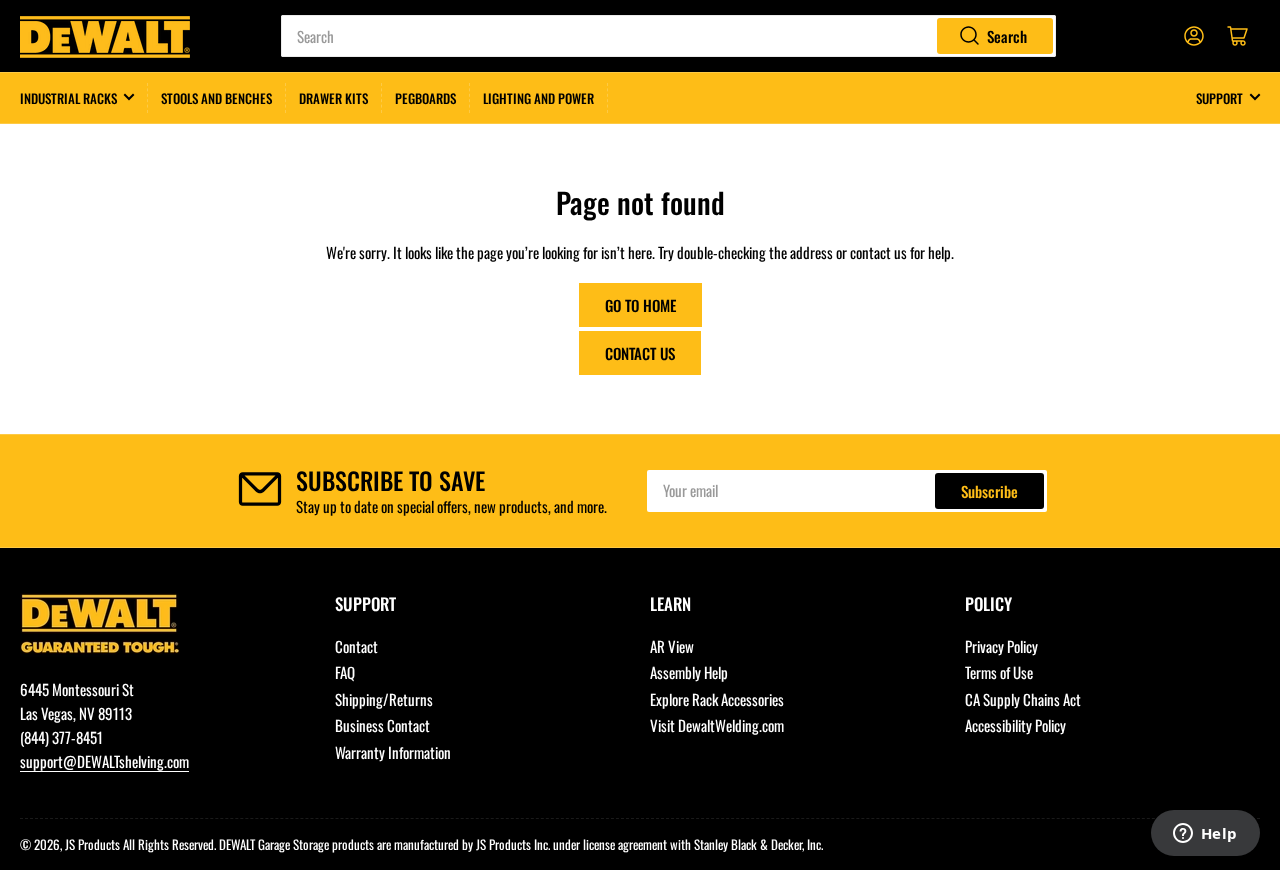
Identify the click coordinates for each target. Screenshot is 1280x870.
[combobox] (668, 36)
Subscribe (989, 491)
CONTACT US (640, 353)
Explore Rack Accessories (717, 699)
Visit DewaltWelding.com (717, 725)
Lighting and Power (538, 98)
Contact (356, 646)
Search (1007, 36)
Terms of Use (999, 672)
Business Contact (382, 725)
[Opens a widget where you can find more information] (1205, 835)
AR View (672, 646)
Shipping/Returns (384, 699)
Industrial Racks (68, 98)
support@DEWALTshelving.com (104, 761)
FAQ (345, 672)
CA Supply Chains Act (1023, 699)
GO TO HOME (640, 305)
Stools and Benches (216, 98)
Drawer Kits (333, 98)
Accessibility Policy (1015, 725)
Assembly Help (689, 672)
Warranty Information (393, 752)
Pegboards (425, 98)
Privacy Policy (1001, 646)
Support (1219, 98)
